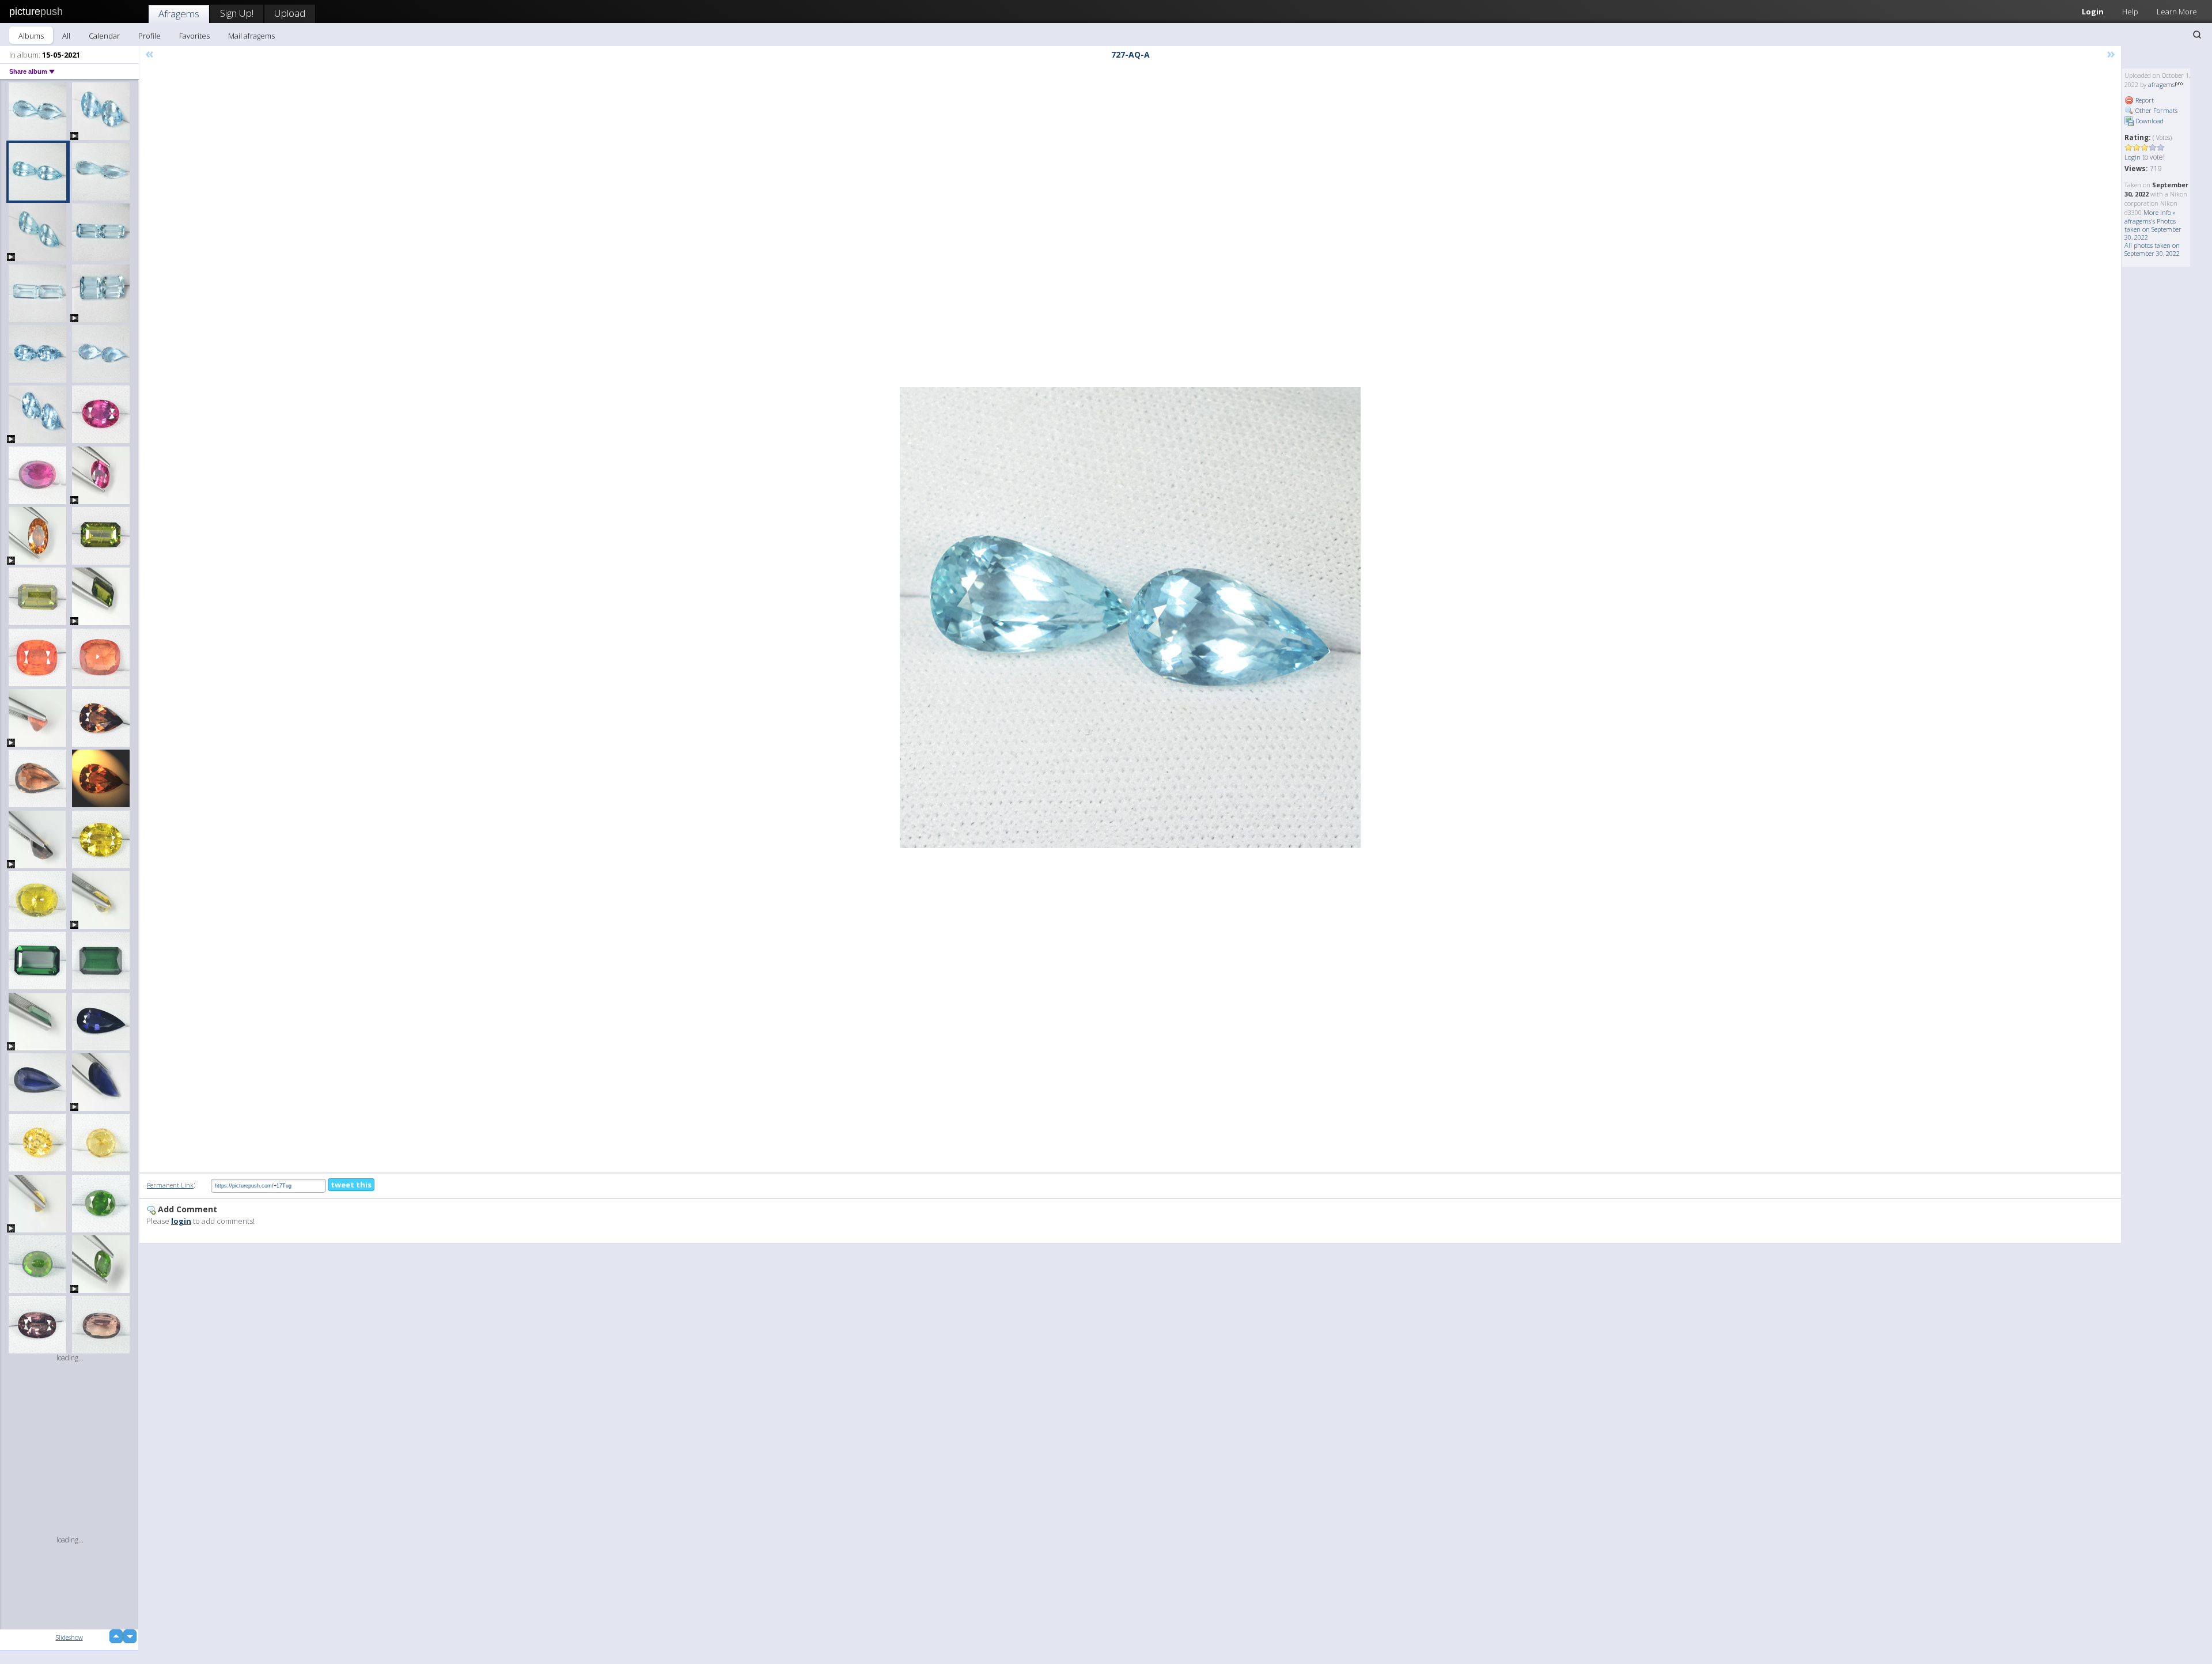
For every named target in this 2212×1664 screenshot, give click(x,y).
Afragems (179, 14)
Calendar (104, 36)
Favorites (194, 36)
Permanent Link (170, 1185)
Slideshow (69, 1637)
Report (2144, 100)
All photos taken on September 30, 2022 (2152, 249)
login (181, 1221)
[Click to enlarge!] (1130, 618)
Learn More (2177, 12)
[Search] (2197, 35)
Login (2093, 12)
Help (2130, 12)
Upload (290, 13)
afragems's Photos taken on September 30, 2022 (2153, 229)
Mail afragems (251, 36)
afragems (2161, 84)
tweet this (351, 1185)
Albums (31, 36)
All (66, 36)
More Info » (2160, 212)
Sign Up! (237, 13)
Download (2149, 121)
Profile (149, 36)
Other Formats (2156, 110)
